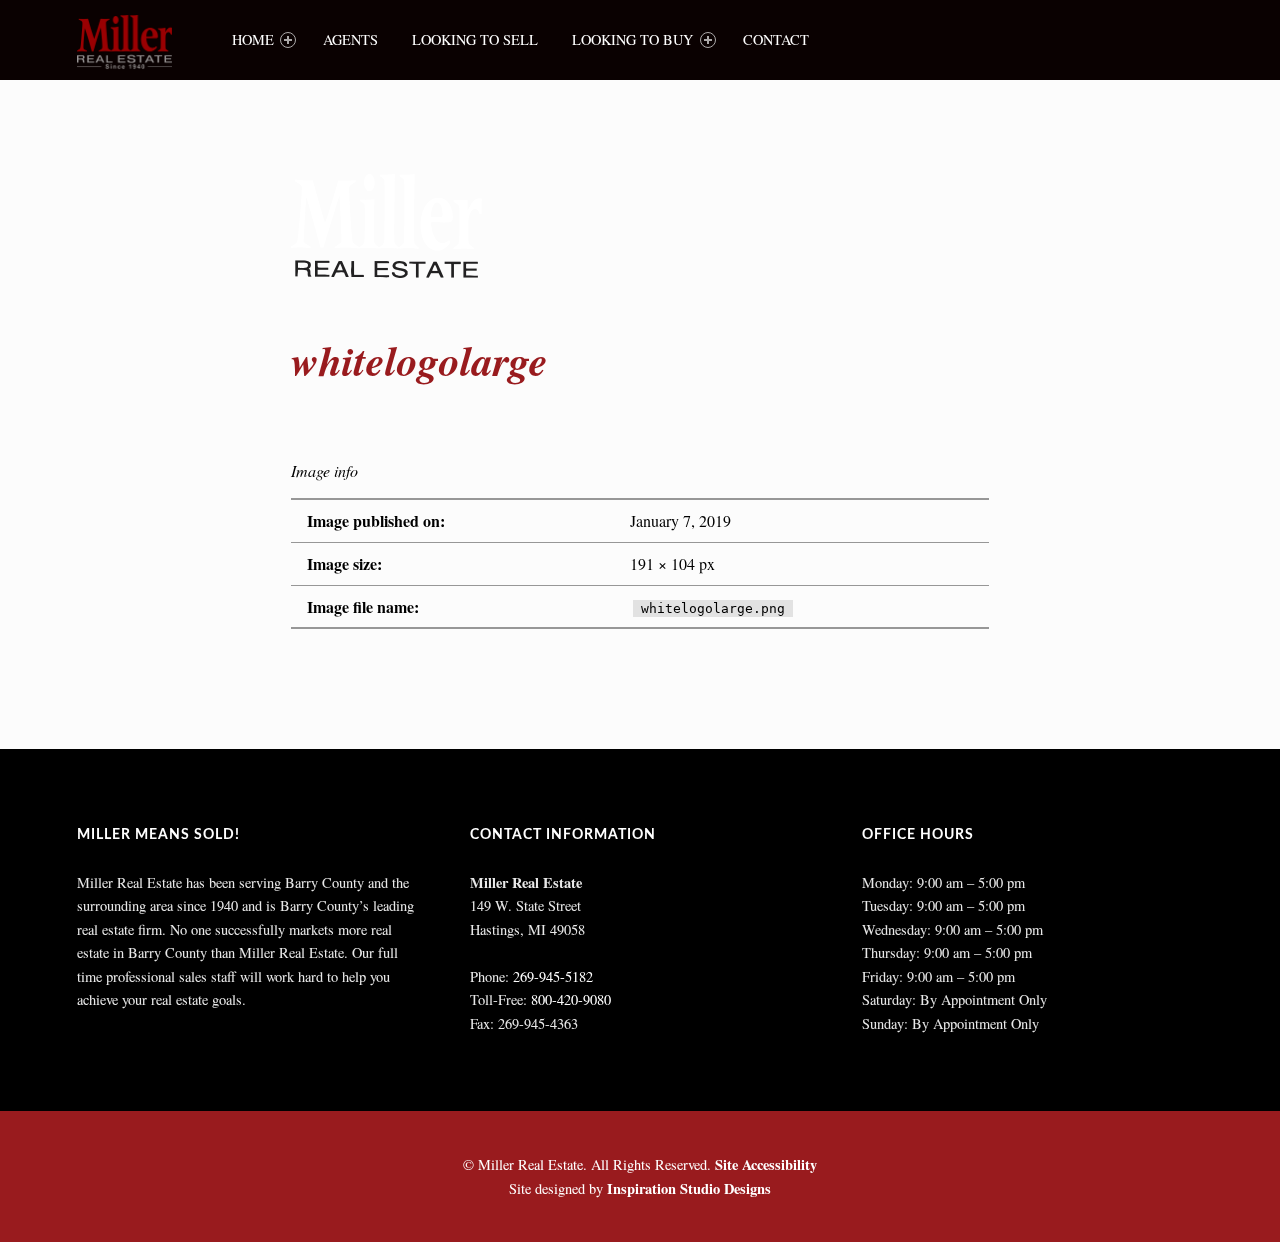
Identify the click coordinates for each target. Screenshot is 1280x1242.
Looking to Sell (475, 39)
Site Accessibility (766, 1164)
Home (253, 39)
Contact (776, 39)
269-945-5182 (553, 976)
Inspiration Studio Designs (689, 1188)
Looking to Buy (632, 39)
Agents (350, 39)
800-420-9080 (571, 999)
